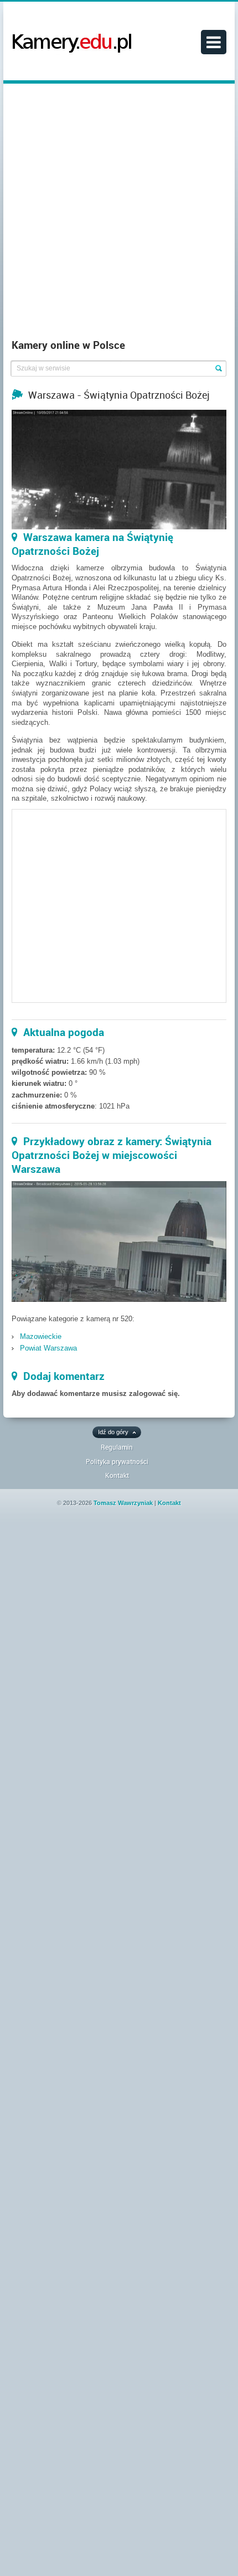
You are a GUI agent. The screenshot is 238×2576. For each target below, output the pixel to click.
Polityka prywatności (117, 1461)
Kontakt (117, 1475)
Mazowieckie (41, 1336)
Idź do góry (113, 1432)
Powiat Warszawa (48, 1348)
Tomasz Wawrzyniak (123, 1503)
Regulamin (117, 1447)
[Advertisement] (119, 214)
